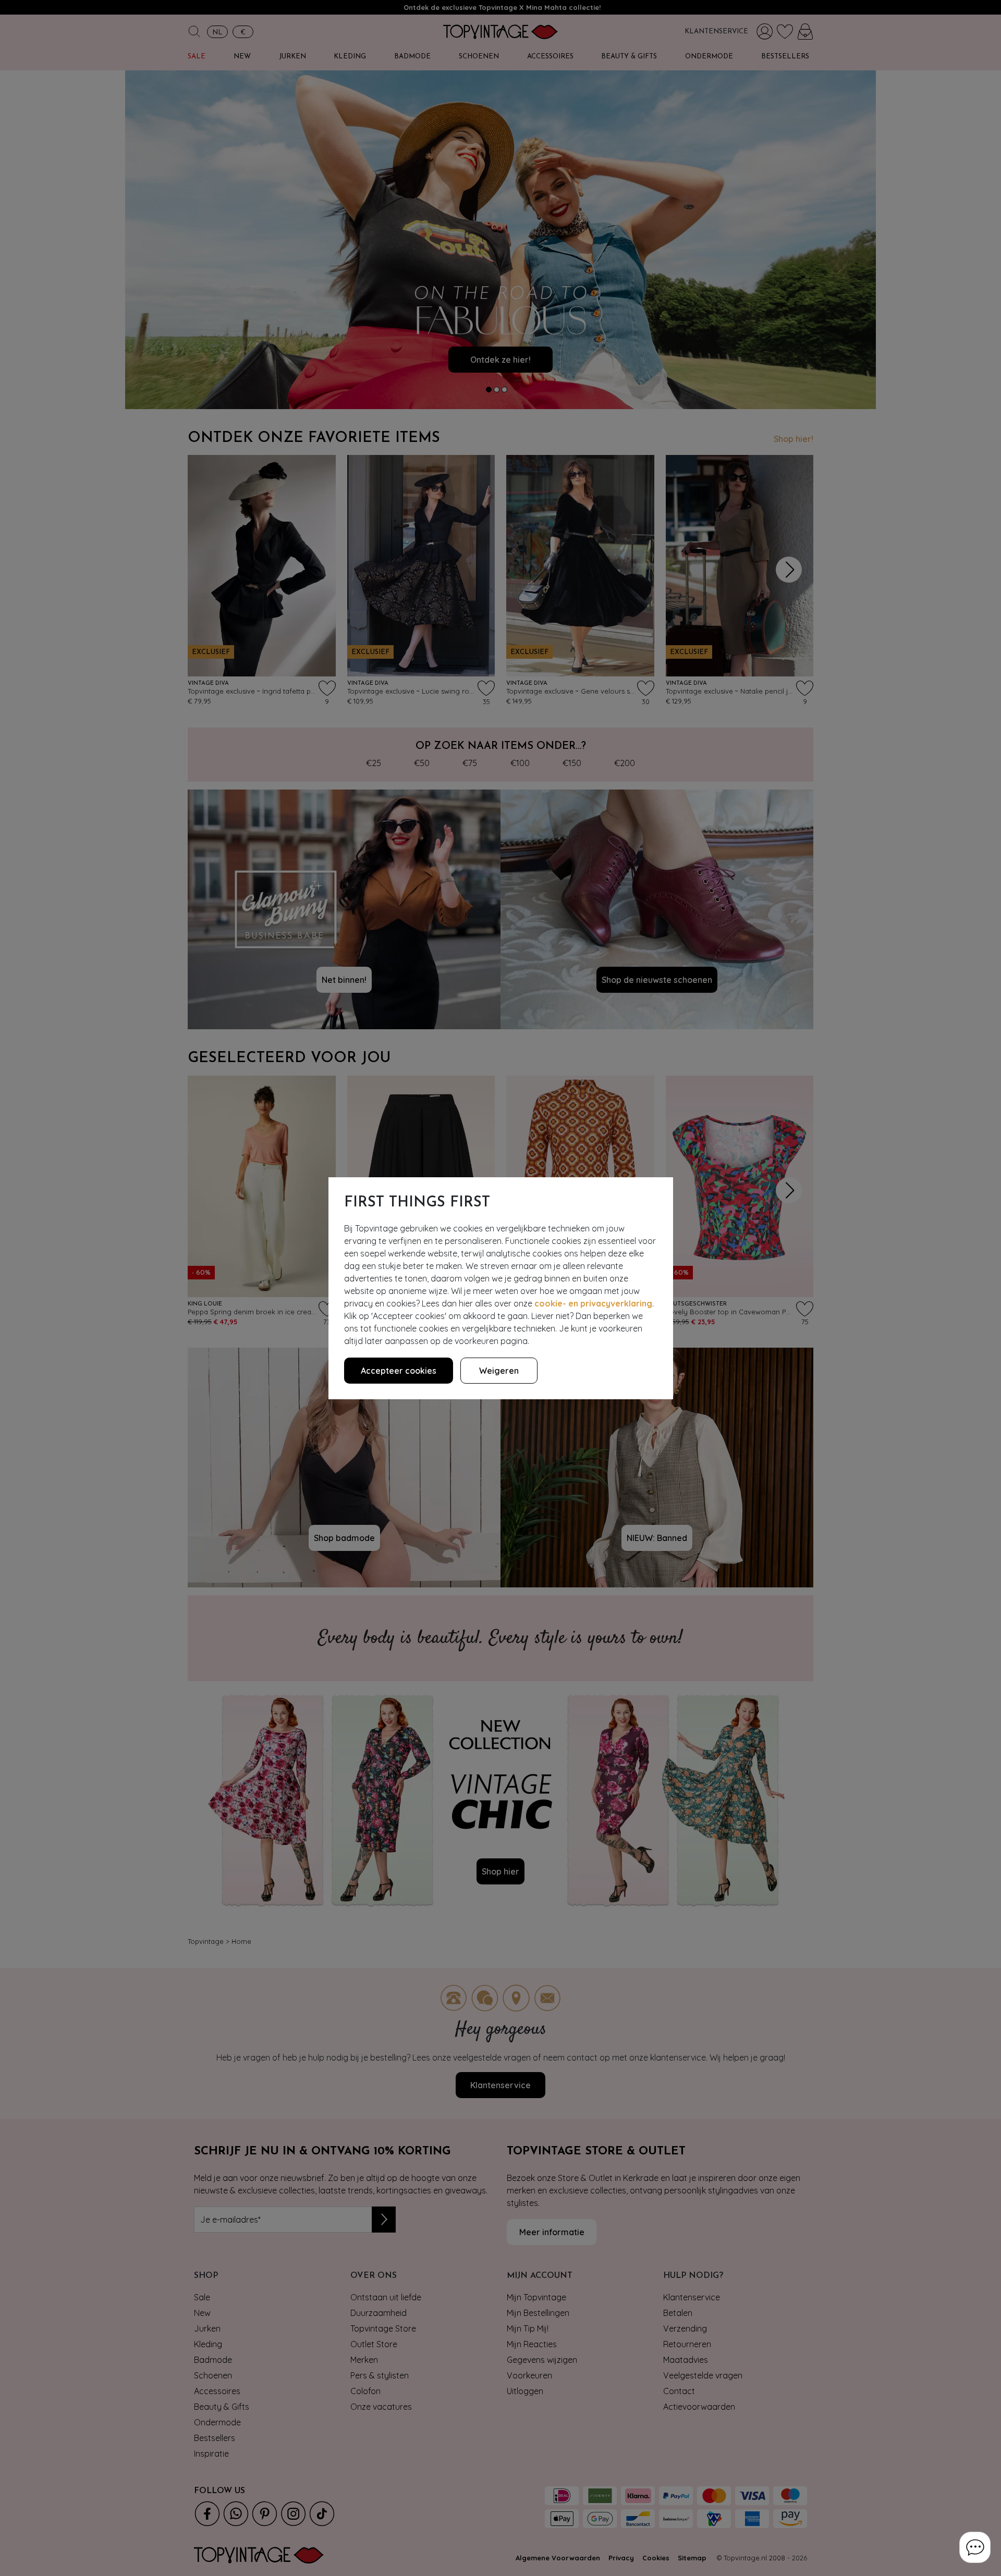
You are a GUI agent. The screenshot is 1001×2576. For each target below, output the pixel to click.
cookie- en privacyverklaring (593, 1303)
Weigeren (499, 1371)
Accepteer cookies (399, 1371)
